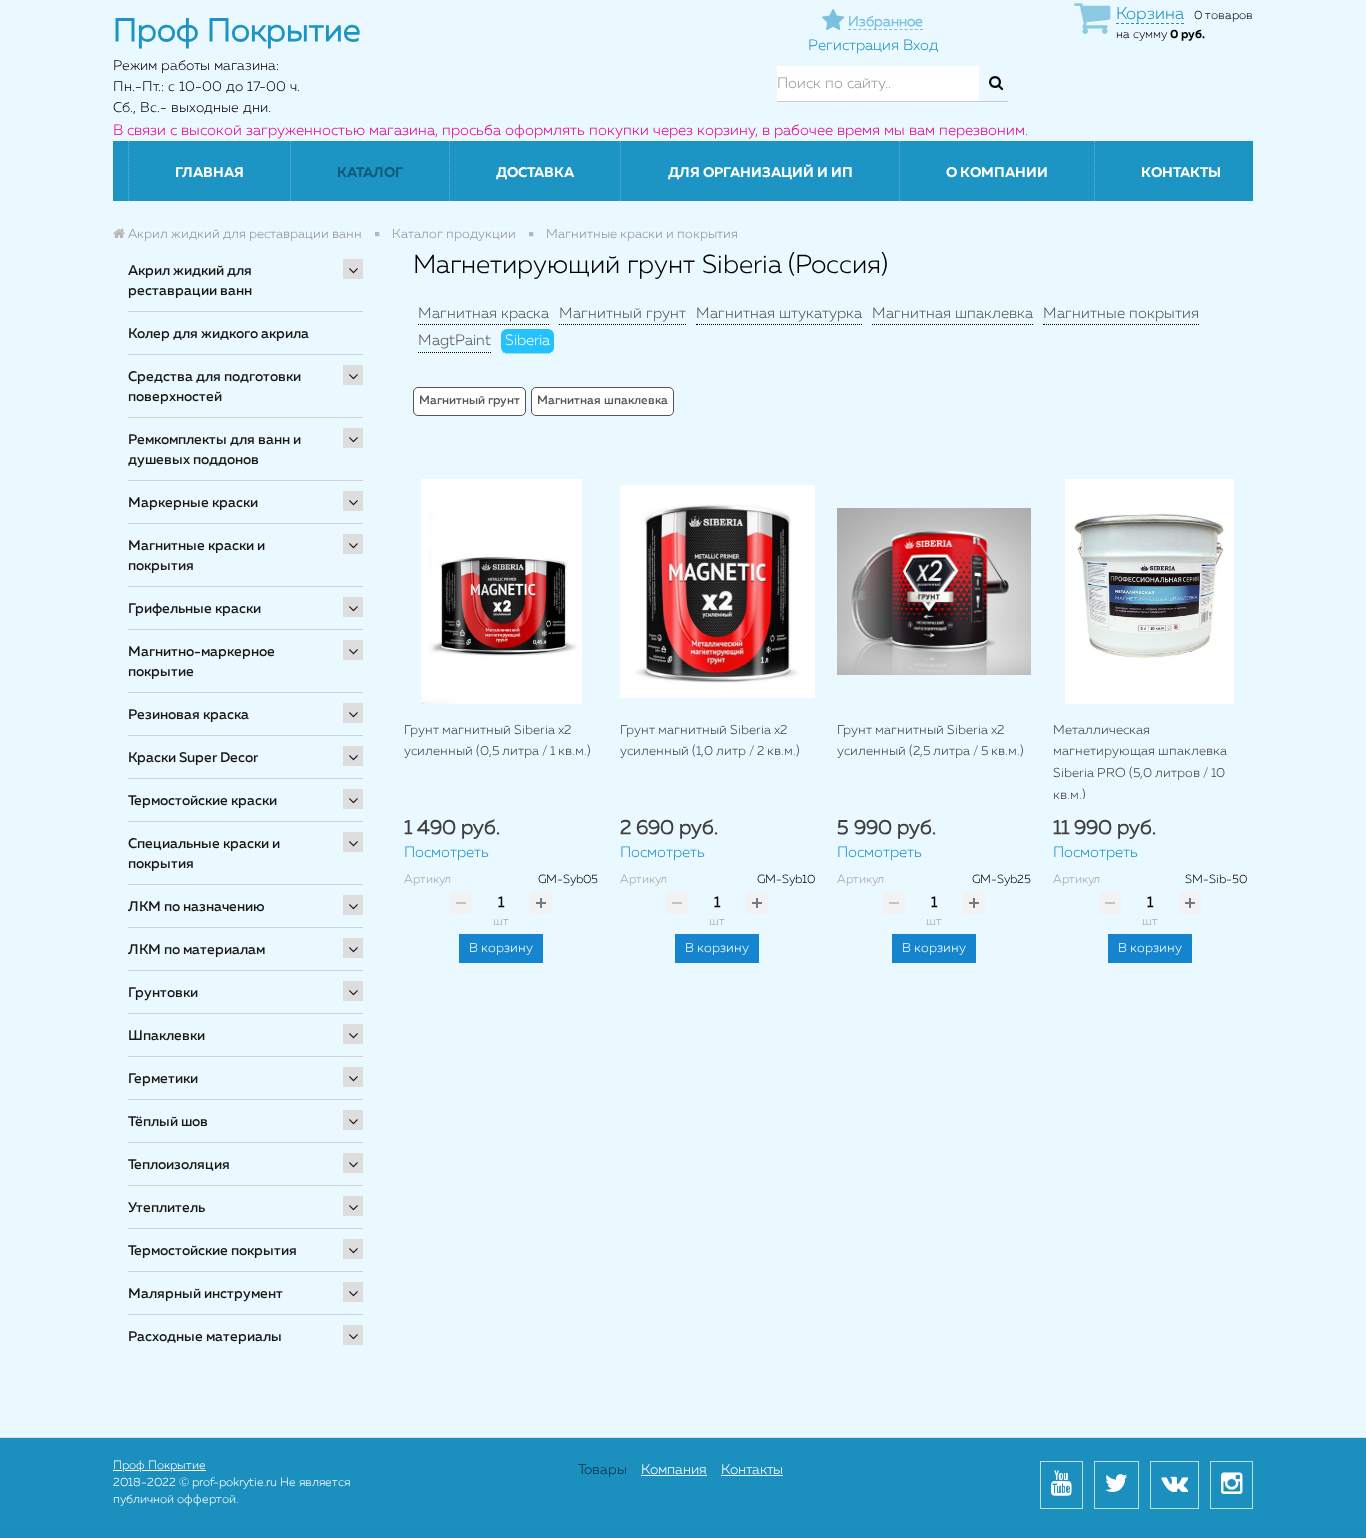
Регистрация (853, 45)
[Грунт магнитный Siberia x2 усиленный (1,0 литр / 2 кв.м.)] (717, 591)
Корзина (1150, 14)
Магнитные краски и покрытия (196, 556)
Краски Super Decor (193, 758)
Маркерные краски (193, 503)
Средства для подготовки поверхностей (214, 387)
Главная (209, 173)
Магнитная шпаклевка (952, 313)
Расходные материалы (205, 1337)
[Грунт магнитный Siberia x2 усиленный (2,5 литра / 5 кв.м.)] (934, 591)
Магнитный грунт (622, 313)
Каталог (370, 173)
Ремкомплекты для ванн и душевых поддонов (214, 450)
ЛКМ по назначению (196, 907)
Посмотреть (446, 852)
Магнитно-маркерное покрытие (201, 662)
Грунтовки (163, 993)
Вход (920, 45)
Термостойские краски (202, 801)
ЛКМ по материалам (196, 950)
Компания (674, 1470)
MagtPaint (454, 340)
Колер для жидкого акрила (218, 334)
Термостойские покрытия (212, 1251)
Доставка (535, 173)
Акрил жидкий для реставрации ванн (190, 281)
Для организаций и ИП (760, 173)
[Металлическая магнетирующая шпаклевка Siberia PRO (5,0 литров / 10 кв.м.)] (1150, 591)
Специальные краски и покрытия (204, 854)
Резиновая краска (188, 715)
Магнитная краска (483, 313)
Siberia (527, 340)
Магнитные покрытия (1121, 313)
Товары (602, 1470)
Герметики (163, 1079)
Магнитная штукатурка (779, 313)
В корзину (501, 948)
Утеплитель (166, 1208)
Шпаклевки (166, 1036)
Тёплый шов (168, 1122)
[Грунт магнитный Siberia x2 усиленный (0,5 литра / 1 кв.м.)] (501, 591)
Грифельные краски (194, 609)
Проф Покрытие (159, 1466)
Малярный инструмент (205, 1294)
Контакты (1181, 173)
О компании (997, 173)
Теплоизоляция (179, 1165)
